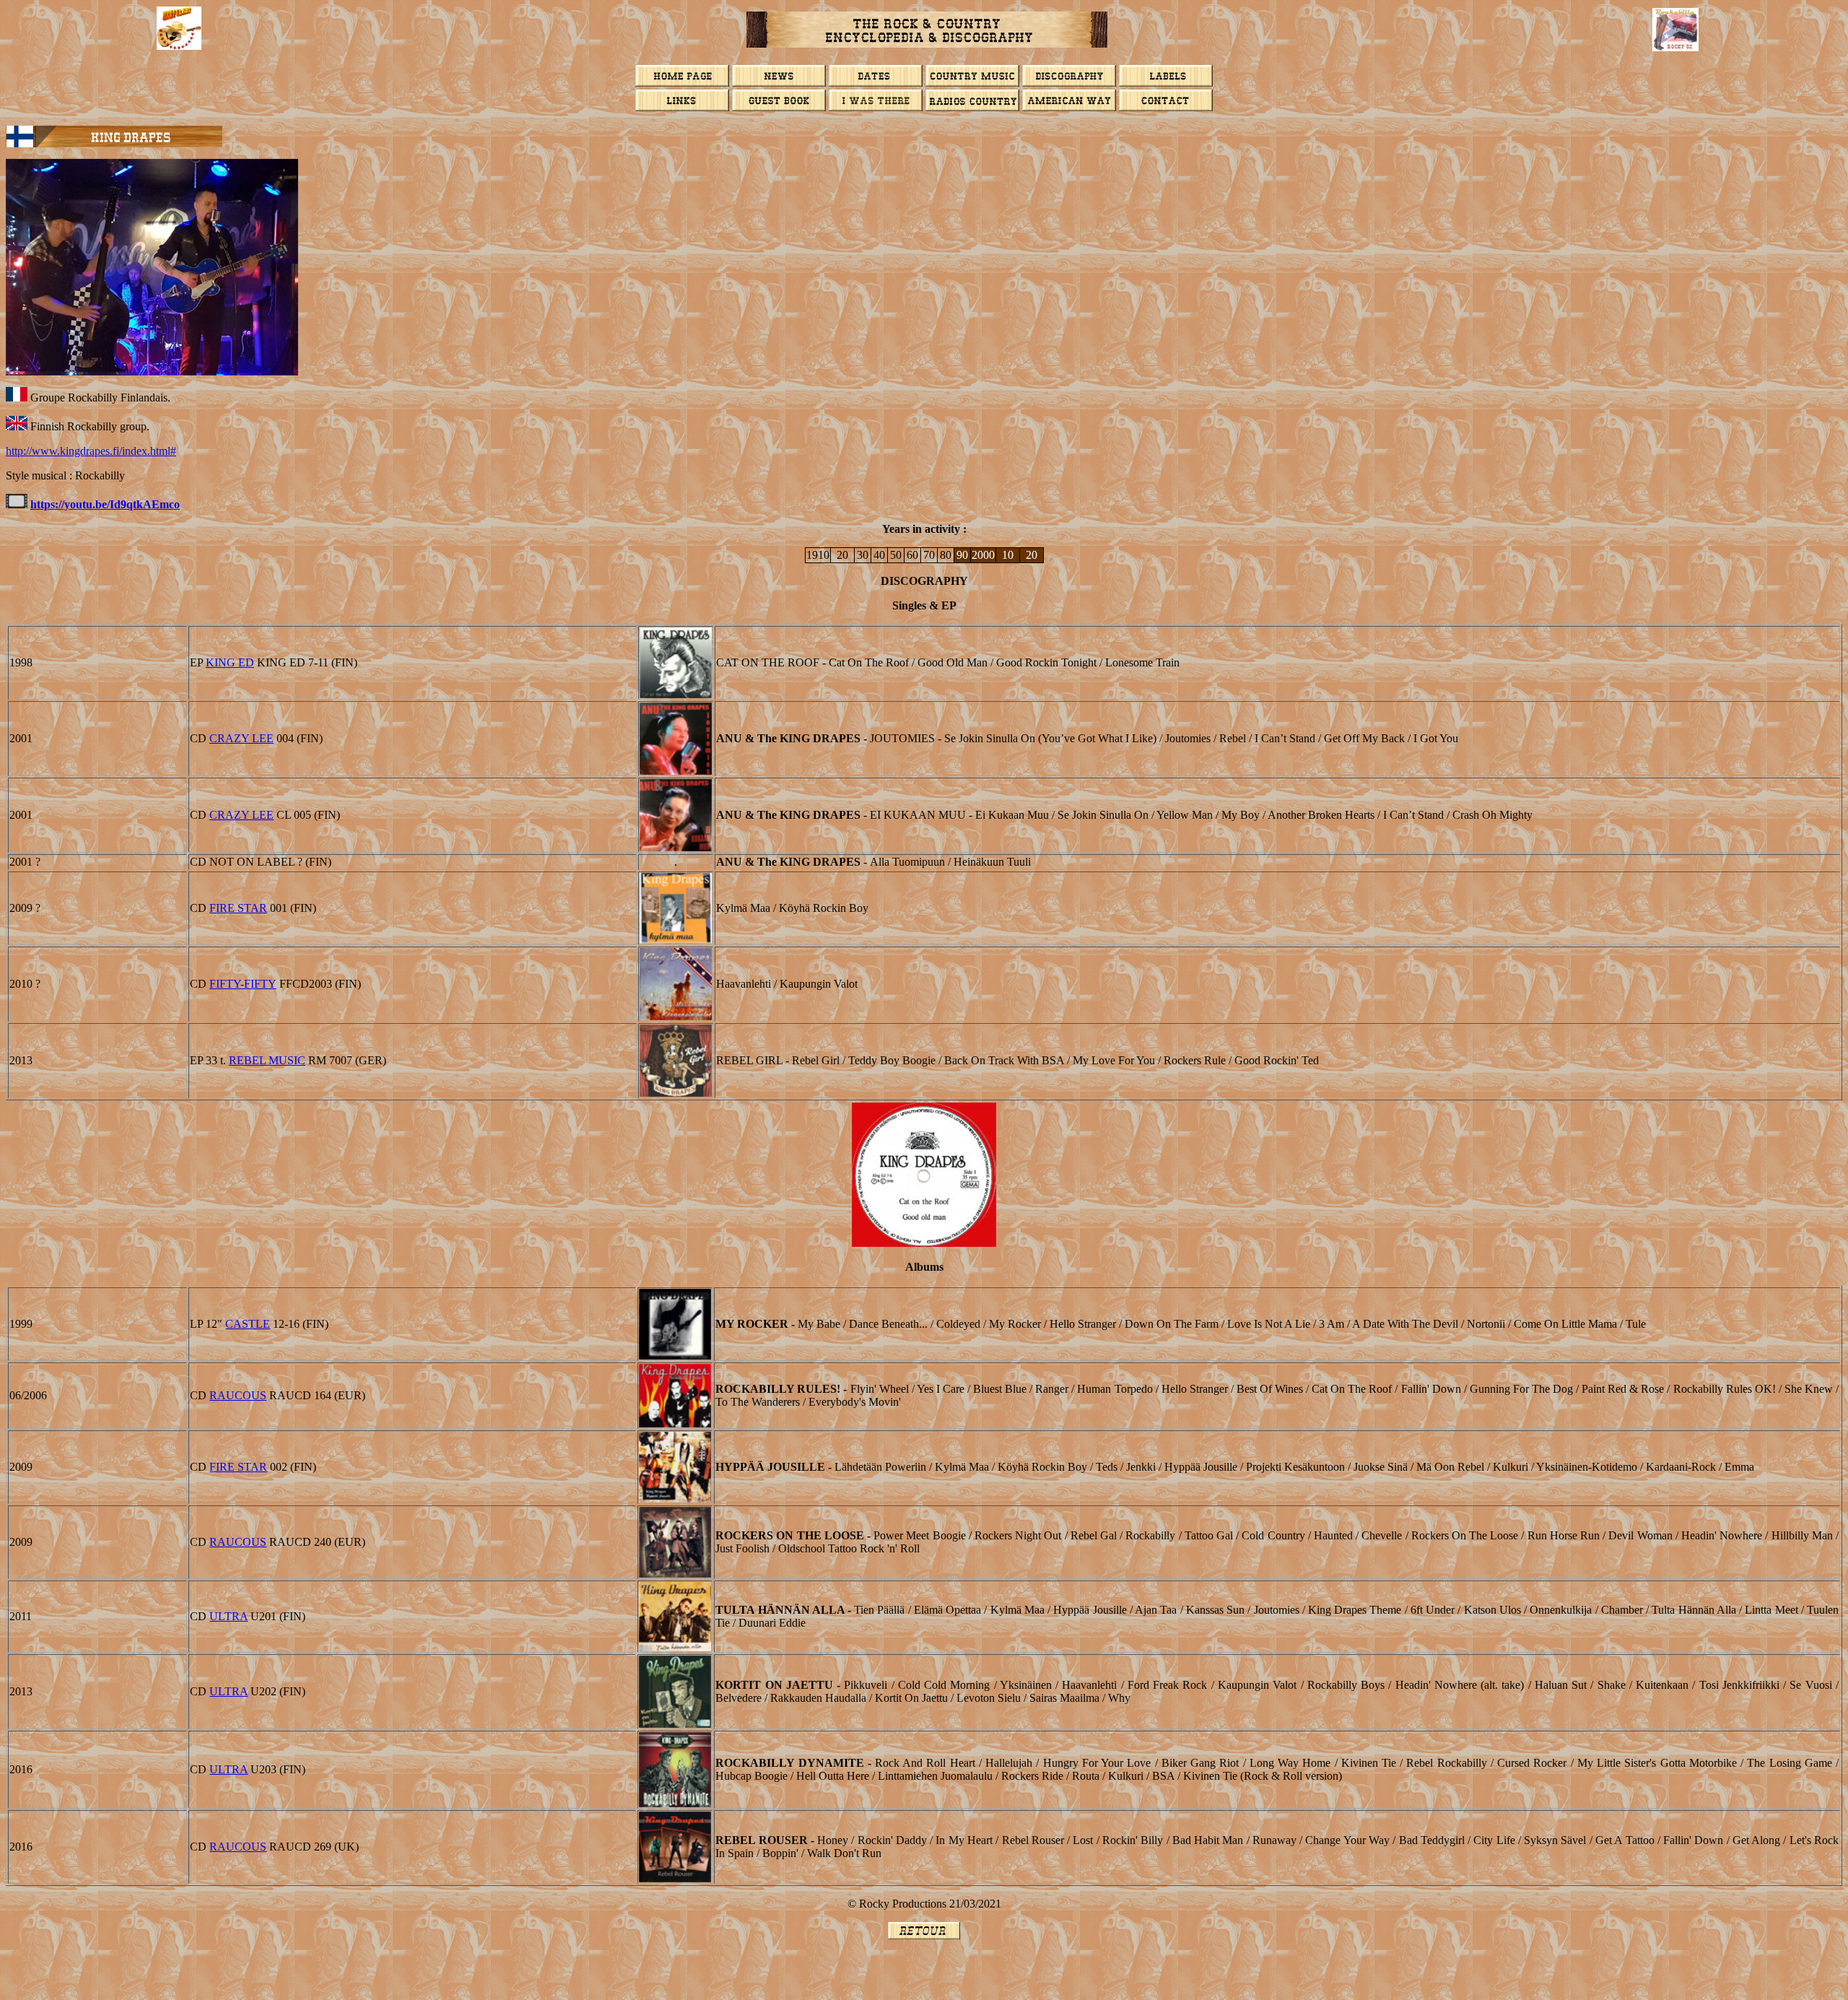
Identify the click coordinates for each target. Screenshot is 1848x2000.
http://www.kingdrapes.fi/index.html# (91, 451)
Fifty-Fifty (243, 984)
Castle (248, 1324)
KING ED (230, 662)
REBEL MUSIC (267, 1060)
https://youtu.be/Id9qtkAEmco (105, 504)
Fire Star (238, 908)
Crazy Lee (241, 738)
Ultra (228, 1616)
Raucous (238, 1395)
